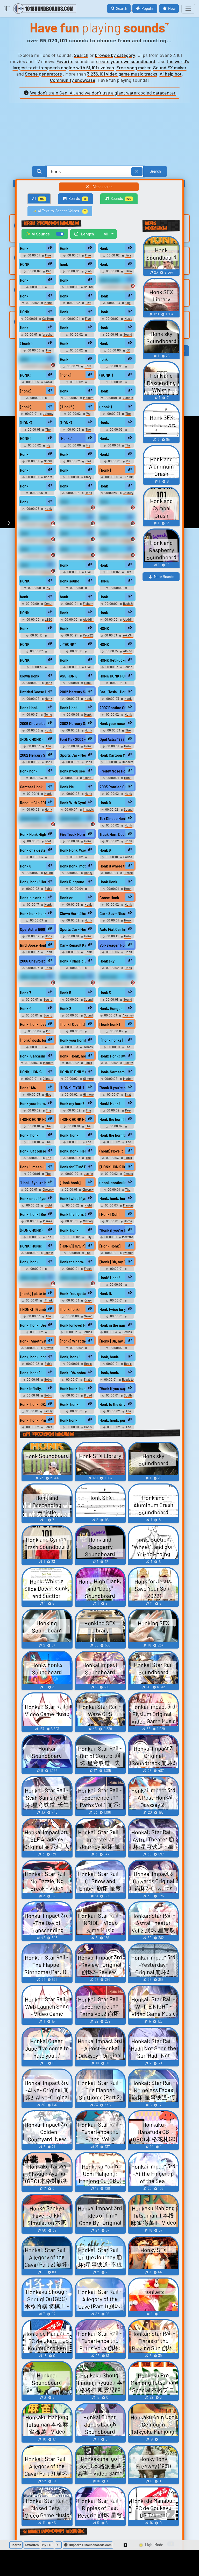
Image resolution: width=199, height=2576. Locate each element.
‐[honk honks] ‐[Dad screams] (113, 1040)
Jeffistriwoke (117, 988)
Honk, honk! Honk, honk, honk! (33, 882)
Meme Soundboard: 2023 (39, 305)
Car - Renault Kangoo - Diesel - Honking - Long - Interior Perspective (73, 945)
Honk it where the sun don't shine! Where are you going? (113, 866)
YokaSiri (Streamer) (122, 637)
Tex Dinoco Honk (113, 819)
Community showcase (73, 80)
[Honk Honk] (110, 1246)
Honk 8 (26, 866)
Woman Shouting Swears (40, 574)
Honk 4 (26, 1009)
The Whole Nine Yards (38, 1128)
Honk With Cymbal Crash (73, 803)
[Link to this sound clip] (50, 248)
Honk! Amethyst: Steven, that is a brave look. (33, 1341)
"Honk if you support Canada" (113, 1389)
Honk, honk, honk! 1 (33, 977)
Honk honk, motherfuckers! (73, 866)
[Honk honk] (70, 1183)
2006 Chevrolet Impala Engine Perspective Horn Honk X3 (33, 724)
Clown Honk (30, 676)
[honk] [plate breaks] (33, 1294)
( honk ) (26, 344)
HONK (25, 264)
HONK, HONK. (31, 1072)
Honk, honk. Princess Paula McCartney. (33, 1420)
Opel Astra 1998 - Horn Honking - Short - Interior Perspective (113, 739)
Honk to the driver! (113, 1404)
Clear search (102, 187)
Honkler (66, 898)
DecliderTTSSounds (77, 338)
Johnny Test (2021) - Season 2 (38, 415)
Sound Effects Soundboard (118, 669)
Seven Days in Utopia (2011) (78, 1318)
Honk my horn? (72, 1104)
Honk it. (106, 1294)
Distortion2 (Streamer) (37, 639)
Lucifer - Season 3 (82, 1175)
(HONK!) (106, 375)
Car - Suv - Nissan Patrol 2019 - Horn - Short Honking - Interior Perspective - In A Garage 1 (113, 914)
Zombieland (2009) (117, 1304)
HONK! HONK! (31, 1246)
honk (64, 264)
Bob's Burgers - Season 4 (78, 1365)
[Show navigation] (188, 9)
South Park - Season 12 (119, 1397)
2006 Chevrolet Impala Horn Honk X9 (33, 961)
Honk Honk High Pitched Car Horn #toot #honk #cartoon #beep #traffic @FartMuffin (33, 834)
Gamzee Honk (31, 787)
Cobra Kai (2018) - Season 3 (38, 479)
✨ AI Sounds (38, 234)
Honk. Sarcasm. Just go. (113, 1072)
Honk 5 (66, 993)
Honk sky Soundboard (119, 970)
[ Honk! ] (67, 407)
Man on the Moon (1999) (120, 1207)
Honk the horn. (72, 1262)
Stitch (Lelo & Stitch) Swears (78, 510)
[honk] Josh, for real (33, 1040)
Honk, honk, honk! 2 (73, 977)
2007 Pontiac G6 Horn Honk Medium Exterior (113, 708)
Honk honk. (29, 771)
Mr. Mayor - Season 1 (38, 1033)
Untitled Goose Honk (33, 692)
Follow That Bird (42, 1255)
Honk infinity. (31, 1389)
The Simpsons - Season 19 (117, 1413)
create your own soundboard (126, 61)
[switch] (60, 234)
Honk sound (109, 280)
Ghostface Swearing (117, 513)
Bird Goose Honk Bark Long (33, 945)
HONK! (25, 375)
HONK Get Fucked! (113, 660)
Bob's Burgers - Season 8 (38, 1397)
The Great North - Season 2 (117, 1144)
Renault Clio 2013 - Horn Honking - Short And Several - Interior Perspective (33, 803)
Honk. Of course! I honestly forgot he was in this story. (33, 1151)
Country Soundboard (121, 495)
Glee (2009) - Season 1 (79, 463)
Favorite (65, 61)
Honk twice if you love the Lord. (73, 1199)
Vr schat (48, 334)
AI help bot (171, 74)
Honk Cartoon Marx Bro (113, 755)
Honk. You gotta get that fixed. (73, 1294)
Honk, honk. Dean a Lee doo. (33, 1325)
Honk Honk (29, 708)
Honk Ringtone (72, 882)
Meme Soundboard (40, 716)
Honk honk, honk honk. (73, 1389)
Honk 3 (105, 993)
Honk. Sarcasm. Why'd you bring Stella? (33, 1056)
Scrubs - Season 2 (82, 1334)
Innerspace (117, 1130)
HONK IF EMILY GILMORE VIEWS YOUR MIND (73, 1072)
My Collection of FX (39, 590)
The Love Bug (41, 431)
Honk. (104, 423)
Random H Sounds (37, 924)
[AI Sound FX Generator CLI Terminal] (58, 2545)
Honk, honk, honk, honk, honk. (113, 1199)
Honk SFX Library (81, 700)
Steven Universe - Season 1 (39, 1350)
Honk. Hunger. (111, 1009)
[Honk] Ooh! (110, 1214)
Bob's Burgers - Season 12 (118, 1160)
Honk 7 (26, 993)
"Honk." (66, 439)
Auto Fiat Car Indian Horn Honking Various (113, 929)
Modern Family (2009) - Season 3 (37, 1065)
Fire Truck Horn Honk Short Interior (73, 834)
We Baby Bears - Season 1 (77, 415)
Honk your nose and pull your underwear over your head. (113, 724)
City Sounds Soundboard (117, 305)
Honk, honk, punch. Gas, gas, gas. (113, 1420)
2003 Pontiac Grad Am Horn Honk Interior (113, 787)
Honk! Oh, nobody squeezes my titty (73, 1373)
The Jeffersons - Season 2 (37, 1112)
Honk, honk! (70, 1357)
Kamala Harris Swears (40, 526)
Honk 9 (105, 803)
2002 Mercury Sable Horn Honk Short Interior (33, 755)
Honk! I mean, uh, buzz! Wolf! (33, 1167)
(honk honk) (30, 819)
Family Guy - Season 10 (40, 1286)
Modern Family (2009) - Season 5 (77, 400)
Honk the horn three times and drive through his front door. (113, 1135)
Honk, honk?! (31, 1373)
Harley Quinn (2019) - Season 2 (77, 875)
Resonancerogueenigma (77, 861)
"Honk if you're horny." (33, 1183)
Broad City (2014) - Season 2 (77, 1397)
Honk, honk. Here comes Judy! (73, 1151)
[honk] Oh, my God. (113, 1262)
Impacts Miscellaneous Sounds (118, 764)
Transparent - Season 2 (77, 386)
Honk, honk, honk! (33, 1357)
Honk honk (108, 977)
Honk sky (107, 961)
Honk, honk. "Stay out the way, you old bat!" (33, 1278)
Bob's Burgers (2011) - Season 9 (37, 890)
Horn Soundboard (80, 368)
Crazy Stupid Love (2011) (79, 479)
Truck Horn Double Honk (113, 834)
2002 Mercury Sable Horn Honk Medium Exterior (73, 724)
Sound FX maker (170, 67)
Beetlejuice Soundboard (37, 291)
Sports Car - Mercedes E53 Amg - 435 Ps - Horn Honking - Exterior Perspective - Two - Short (73, 929)
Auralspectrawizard (77, 972)
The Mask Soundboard (118, 732)
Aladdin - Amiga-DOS (121, 400)
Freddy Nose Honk (113, 771)
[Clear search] (137, 171)
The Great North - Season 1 (37, 1160)
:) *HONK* (68, 644)
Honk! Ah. (28, 1088)
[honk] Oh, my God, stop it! (113, 1341)
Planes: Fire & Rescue (41, 1223)
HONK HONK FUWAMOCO (113, 676)
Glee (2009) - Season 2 (38, 1096)
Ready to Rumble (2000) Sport (118, 1381)
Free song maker (134, 67)
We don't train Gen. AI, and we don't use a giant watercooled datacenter (103, 93)
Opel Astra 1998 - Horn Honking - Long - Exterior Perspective (33, 929)
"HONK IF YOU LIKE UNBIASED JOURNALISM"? (73, 1088)
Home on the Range (120, 1223)
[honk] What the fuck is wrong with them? (73, 1341)
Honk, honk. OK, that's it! (33, 1404)
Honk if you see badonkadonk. (73, 771)
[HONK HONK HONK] (33, 1119)
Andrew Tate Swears (81, 526)
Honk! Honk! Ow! (113, 1056)
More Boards (164, 577)
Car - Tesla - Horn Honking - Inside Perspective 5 (113, 692)
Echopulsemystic (37, 861)
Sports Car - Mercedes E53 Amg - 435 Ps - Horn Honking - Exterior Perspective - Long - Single (73, 755)
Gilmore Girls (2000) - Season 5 (38, 1080)
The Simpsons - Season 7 (117, 1429)
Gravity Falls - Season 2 (119, 1065)
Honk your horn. (33, 1104)
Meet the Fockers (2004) (120, 1239)
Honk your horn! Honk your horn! (73, 1040)
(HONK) (26, 423)
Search (81, 55)
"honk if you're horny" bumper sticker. (113, 1088)
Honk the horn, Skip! (73, 1214)
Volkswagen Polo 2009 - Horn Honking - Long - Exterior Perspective (113, 945)
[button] (126, 2545)
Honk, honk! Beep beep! (33, 1214)
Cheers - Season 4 (42, 1191)
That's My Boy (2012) (80, 1381)
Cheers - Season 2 (121, 1175)
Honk (24, 249)
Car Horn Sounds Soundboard (39, 320)
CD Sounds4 (120, 352)
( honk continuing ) (113, 1183)
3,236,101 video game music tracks (122, 74)
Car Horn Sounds (40, 273)
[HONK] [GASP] (73, 1246)
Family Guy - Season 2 (40, 1413)
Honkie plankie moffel (33, 898)
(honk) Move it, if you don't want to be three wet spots (113, 1151)
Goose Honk (109, 898)
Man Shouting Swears (39, 558)
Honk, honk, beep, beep (33, 1024)
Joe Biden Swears (79, 542)
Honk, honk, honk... (73, 1278)
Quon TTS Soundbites (79, 273)
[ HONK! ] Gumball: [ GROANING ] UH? (33, 1309)
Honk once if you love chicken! (33, 1199)
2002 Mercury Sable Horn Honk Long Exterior (73, 692)
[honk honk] (110, 1024)
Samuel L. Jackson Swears (39, 542)
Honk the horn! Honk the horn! (113, 1119)
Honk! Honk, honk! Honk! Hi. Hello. (73, 1056)
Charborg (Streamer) (37, 655)
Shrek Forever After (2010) (38, 463)
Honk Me (67, 787)
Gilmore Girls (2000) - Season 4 (78, 1096)
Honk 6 (105, 850)
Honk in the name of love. (113, 1325)
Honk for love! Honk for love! (73, 1325)
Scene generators (43, 74)
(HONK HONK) (31, 739)
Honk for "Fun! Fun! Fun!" (73, 1167)
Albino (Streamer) (121, 653)
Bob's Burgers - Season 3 (39, 1365)
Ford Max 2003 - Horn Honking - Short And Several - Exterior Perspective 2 (73, 739)
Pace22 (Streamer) (82, 637)
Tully (88, 1237)
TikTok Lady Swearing (40, 368)
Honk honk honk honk (33, 914)
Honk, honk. (30, 1135)
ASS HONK (68, 676)
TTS (47, 2545)
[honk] (66, 375)
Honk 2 (66, 1009)
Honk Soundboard (80, 495)
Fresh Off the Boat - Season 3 (77, 1270)
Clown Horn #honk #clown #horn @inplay (73, 914)
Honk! (65, 391)
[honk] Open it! (72, 1024)
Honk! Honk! (110, 1104)
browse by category (115, 55)
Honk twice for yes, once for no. (113, 1309)
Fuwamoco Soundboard (117, 687)
